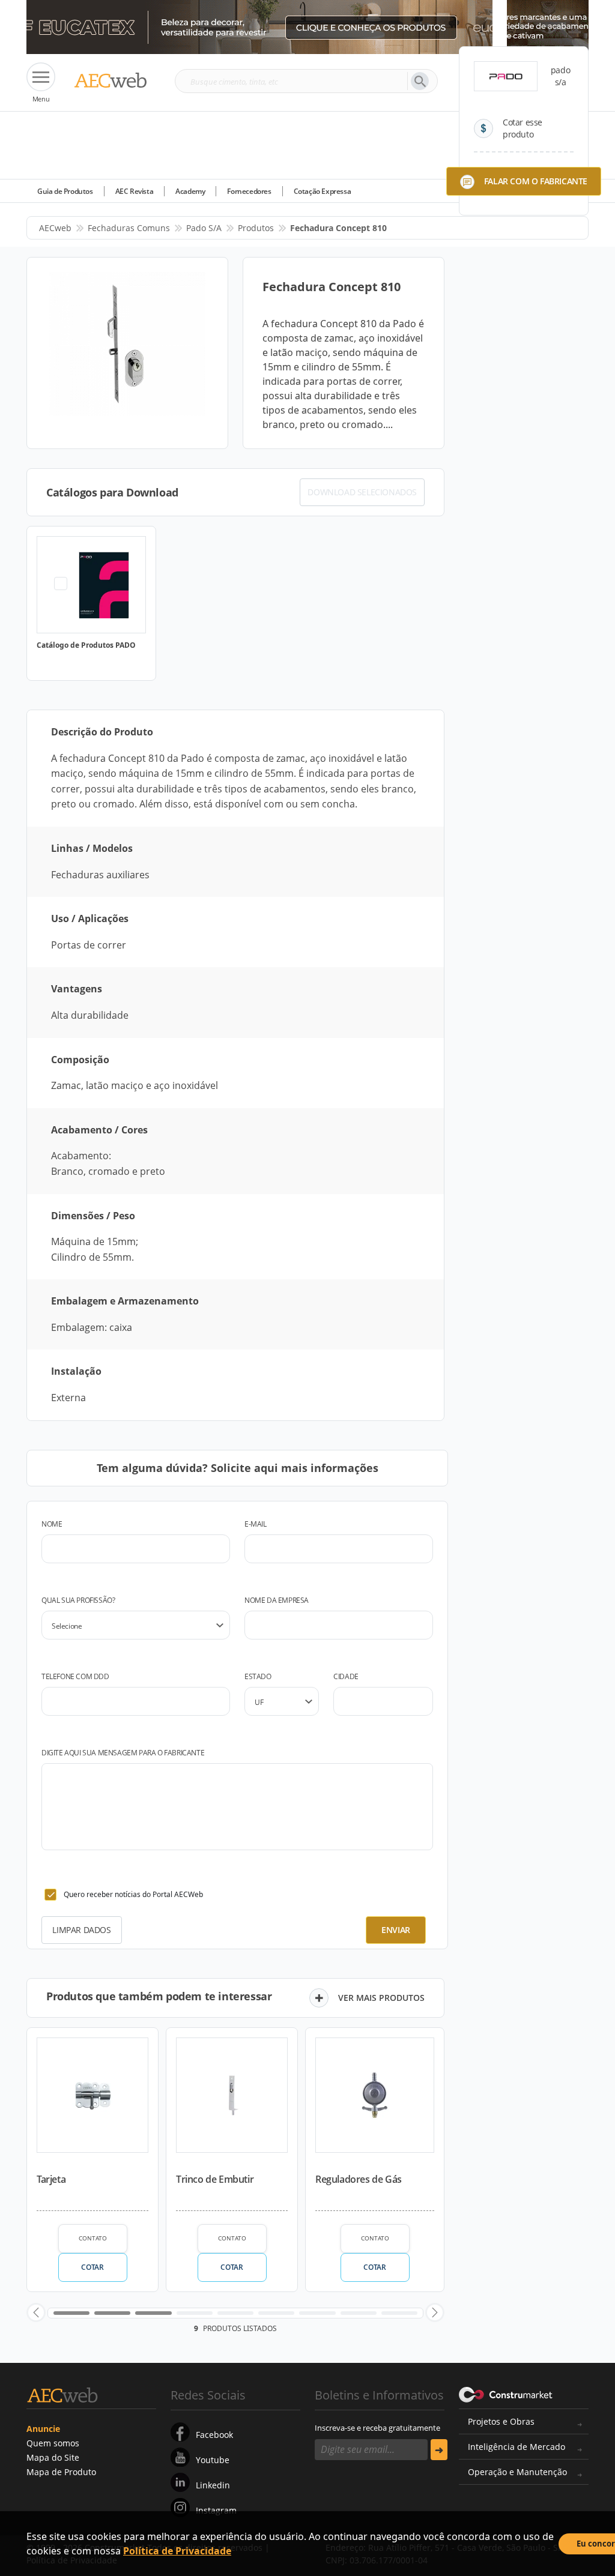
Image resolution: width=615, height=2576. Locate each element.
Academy (190, 191)
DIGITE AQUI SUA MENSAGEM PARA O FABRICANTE (123, 1753)
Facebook (214, 2435)
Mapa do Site (53, 2457)
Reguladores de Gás (359, 2179)
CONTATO (93, 2238)
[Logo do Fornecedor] (506, 76)
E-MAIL (256, 1524)
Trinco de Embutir (215, 2179)
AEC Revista (135, 191)
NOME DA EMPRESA (277, 1600)
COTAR (92, 2267)
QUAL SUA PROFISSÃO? (78, 1600)
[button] (36, 2312)
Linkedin (213, 2485)
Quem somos (53, 2443)
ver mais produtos (381, 1998)
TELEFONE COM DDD (75, 1676)
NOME (52, 1524)
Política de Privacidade (177, 2551)
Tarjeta (51, 2179)
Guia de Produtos (65, 191)
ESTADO (258, 1676)
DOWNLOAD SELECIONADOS (362, 492)
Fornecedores (249, 191)
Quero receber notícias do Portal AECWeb (133, 1894)
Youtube (213, 2460)
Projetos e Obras (501, 2421)
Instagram (216, 2510)
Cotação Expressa (323, 191)
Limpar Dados (81, 1930)
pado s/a (204, 228)
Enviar (396, 1930)
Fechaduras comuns (129, 228)
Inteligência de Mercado (517, 2447)
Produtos (256, 228)
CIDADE (346, 1676)
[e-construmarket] (506, 2394)
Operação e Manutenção (517, 2472)
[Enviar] (439, 2450)
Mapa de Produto (61, 2472)
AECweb (55, 228)
